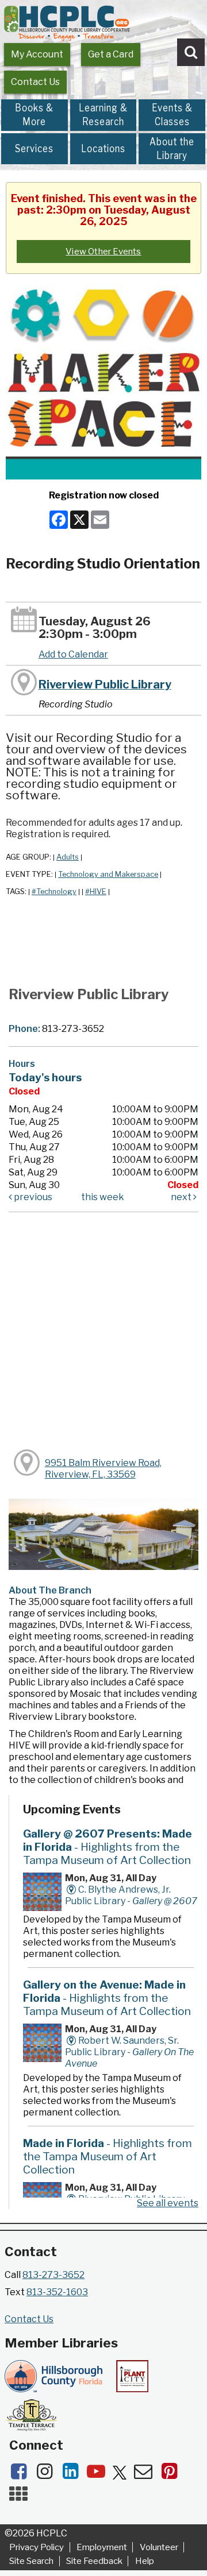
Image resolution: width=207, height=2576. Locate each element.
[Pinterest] (172, 2475)
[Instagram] (48, 2475)
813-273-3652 (53, 2275)
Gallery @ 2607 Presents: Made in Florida (108, 1847)
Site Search (31, 2561)
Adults (68, 857)
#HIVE (96, 891)
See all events (168, 2203)
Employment (102, 2547)
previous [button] (32, 1197)
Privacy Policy (37, 2547)
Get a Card (111, 54)
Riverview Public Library (105, 684)
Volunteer (159, 2547)
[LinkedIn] (74, 2475)
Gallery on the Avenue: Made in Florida (107, 1998)
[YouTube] (100, 2475)
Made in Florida (108, 2156)
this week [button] (103, 1197)
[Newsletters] (147, 2475)
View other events (103, 252)
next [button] (182, 1197)
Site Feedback (94, 2561)
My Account (37, 54)
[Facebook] (22, 2475)
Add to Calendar (73, 654)
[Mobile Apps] (21, 2498)
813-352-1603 (57, 2292)
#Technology (54, 891)
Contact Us (35, 82)
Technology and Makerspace (108, 874)
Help (144, 2561)
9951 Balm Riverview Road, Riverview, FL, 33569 (103, 1469)
